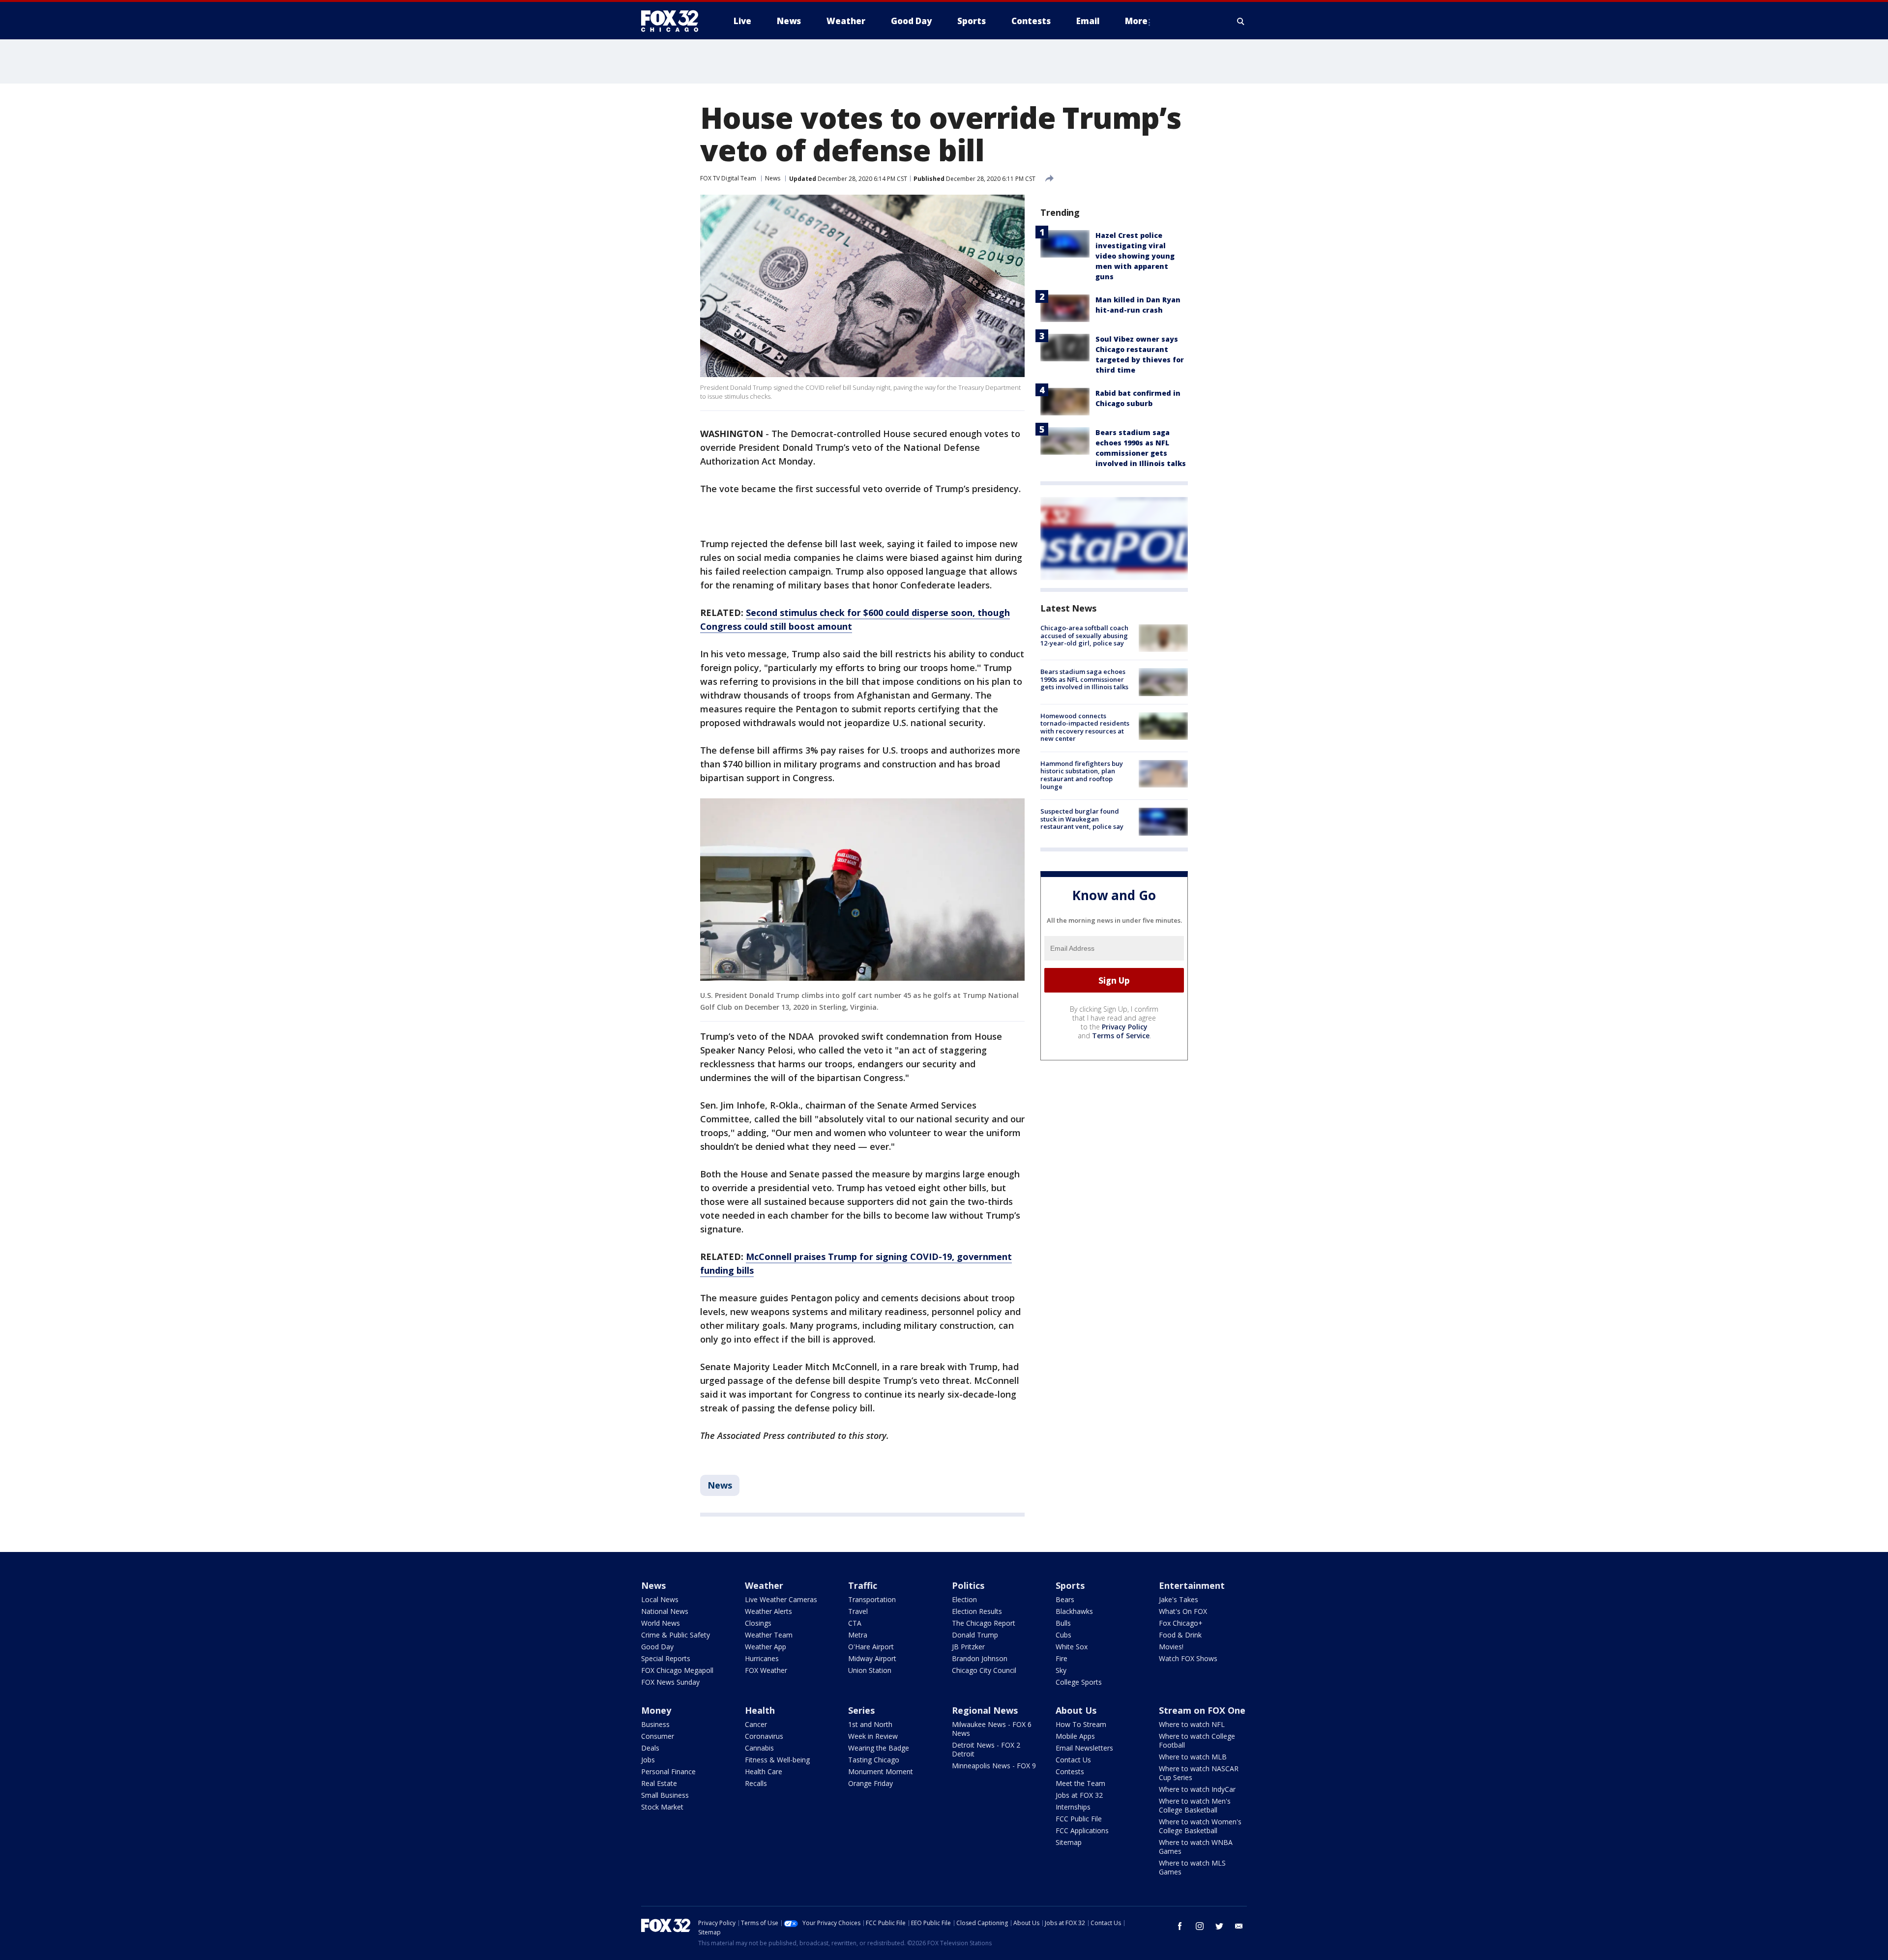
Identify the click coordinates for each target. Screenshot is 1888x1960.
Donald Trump (975, 1635)
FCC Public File (1079, 1819)
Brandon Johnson (980, 1658)
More (1136, 21)
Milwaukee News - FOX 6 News (992, 1729)
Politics (968, 1585)
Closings (758, 1623)
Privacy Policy (1125, 1027)
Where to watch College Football (1197, 1741)
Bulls (1063, 1623)
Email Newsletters (1084, 1748)
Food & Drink (1180, 1635)
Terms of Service (1121, 1036)
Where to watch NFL (1192, 1724)
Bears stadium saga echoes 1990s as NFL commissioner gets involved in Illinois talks (1084, 679)
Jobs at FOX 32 (1079, 1795)
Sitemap (1069, 1842)
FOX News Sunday (670, 1682)
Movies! (1171, 1647)
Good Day (657, 1647)
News (773, 178)
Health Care (764, 1771)
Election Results (977, 1611)
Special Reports (666, 1658)
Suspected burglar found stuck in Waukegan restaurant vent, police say (1082, 819)
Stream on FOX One (1202, 1710)
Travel (858, 1611)
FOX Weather (766, 1670)
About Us (1076, 1710)
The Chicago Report (984, 1623)
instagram (1200, 1926)
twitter (1219, 1926)
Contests (1070, 1771)
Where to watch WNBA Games (1196, 1847)
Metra (858, 1635)
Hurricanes (762, 1658)
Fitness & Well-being (777, 1760)
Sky (1061, 1670)
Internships (1073, 1807)
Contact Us (1073, 1760)
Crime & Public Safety (676, 1635)
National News (665, 1611)
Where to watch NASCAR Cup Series (1199, 1773)
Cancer (756, 1724)
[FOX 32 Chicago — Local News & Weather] (674, 21)
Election (964, 1599)
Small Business (665, 1795)
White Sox (1072, 1647)
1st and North (870, 1724)
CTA (855, 1623)
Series (861, 1710)
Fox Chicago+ (1181, 1623)
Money (656, 1710)
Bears (1065, 1599)
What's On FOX (1183, 1611)
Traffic (863, 1585)
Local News (660, 1599)
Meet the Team (1080, 1783)
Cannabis (759, 1748)
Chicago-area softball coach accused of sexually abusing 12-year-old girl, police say (1084, 635)
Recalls (756, 1783)
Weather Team (769, 1635)
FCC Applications (1082, 1830)
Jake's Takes (1179, 1599)
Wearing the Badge (879, 1748)
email (1239, 1926)
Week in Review (873, 1736)
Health (760, 1710)
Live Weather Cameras (781, 1599)
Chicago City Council (984, 1670)
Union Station (870, 1670)
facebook (1180, 1926)
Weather (764, 1585)
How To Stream (1081, 1724)
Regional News (985, 1710)
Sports (1070, 1585)
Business (655, 1724)
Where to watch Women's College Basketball (1200, 1826)
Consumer (658, 1736)
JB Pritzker (968, 1647)
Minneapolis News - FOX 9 (994, 1766)
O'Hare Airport (871, 1647)
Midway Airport (872, 1658)
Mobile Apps (1075, 1736)
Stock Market (662, 1807)
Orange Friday (870, 1783)
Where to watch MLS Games (1192, 1867)
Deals (650, 1748)
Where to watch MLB (1193, 1757)
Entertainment (1192, 1585)
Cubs (1063, 1635)
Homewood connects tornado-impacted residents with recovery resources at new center (1085, 727)
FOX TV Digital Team (728, 178)
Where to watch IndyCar (1197, 1789)
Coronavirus (764, 1736)
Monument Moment (881, 1771)
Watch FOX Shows (1188, 1658)
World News (661, 1623)
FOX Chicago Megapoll (677, 1670)
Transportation (872, 1599)
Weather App (766, 1647)
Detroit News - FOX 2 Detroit (986, 1749)
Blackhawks (1074, 1611)
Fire (1062, 1658)
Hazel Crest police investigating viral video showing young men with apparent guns (1135, 256)
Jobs (648, 1760)
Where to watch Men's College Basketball (1195, 1805)
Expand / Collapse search (1241, 21)
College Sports (1079, 1682)
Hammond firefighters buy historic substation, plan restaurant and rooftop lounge (1082, 775)
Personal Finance (668, 1771)
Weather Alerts (768, 1611)
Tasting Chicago (874, 1760)
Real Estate (659, 1783)
